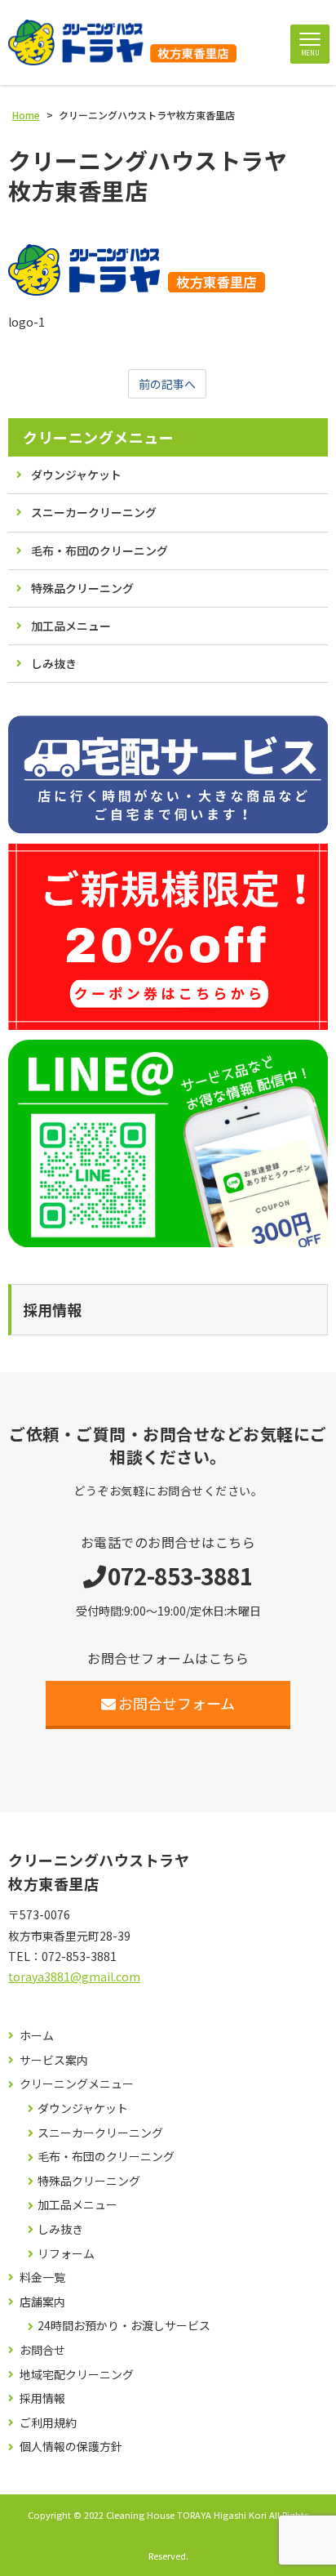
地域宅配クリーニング (77, 2375)
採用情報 (42, 2398)
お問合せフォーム (177, 1703)
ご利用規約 (48, 2423)
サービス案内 (54, 2060)
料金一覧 (42, 2277)
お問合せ (42, 2350)
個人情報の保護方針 (71, 2447)
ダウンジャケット (76, 475)
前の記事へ (167, 384)
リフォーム (66, 2254)
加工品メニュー (71, 626)
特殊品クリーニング (82, 588)
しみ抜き (54, 663)
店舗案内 (42, 2302)
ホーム (37, 2036)
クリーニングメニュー (98, 437)
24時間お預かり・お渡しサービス (124, 2326)
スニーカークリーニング (94, 512)
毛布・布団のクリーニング (99, 550)
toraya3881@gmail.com (74, 1977)
